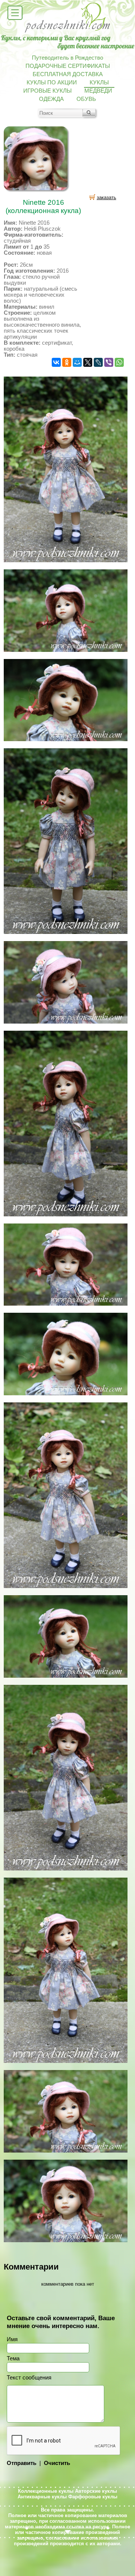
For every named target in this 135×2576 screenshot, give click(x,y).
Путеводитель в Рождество (67, 58)
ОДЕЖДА (51, 99)
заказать (106, 197)
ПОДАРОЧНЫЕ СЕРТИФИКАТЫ (68, 66)
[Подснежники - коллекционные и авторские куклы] (68, 32)
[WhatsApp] (119, 362)
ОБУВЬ (86, 99)
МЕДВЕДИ (98, 91)
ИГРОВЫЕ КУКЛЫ (47, 91)
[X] (88, 362)
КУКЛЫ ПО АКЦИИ (52, 83)
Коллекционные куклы (46, 2491)
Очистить (57, 2463)
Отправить (22, 2463)
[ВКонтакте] (56, 362)
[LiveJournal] (98, 362)
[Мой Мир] (77, 362)
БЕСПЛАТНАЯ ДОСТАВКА (68, 74)
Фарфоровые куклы (93, 2497)
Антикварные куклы (42, 2497)
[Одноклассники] (67, 362)
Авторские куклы (96, 2491)
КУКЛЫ (99, 83)
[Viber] (109, 362)
